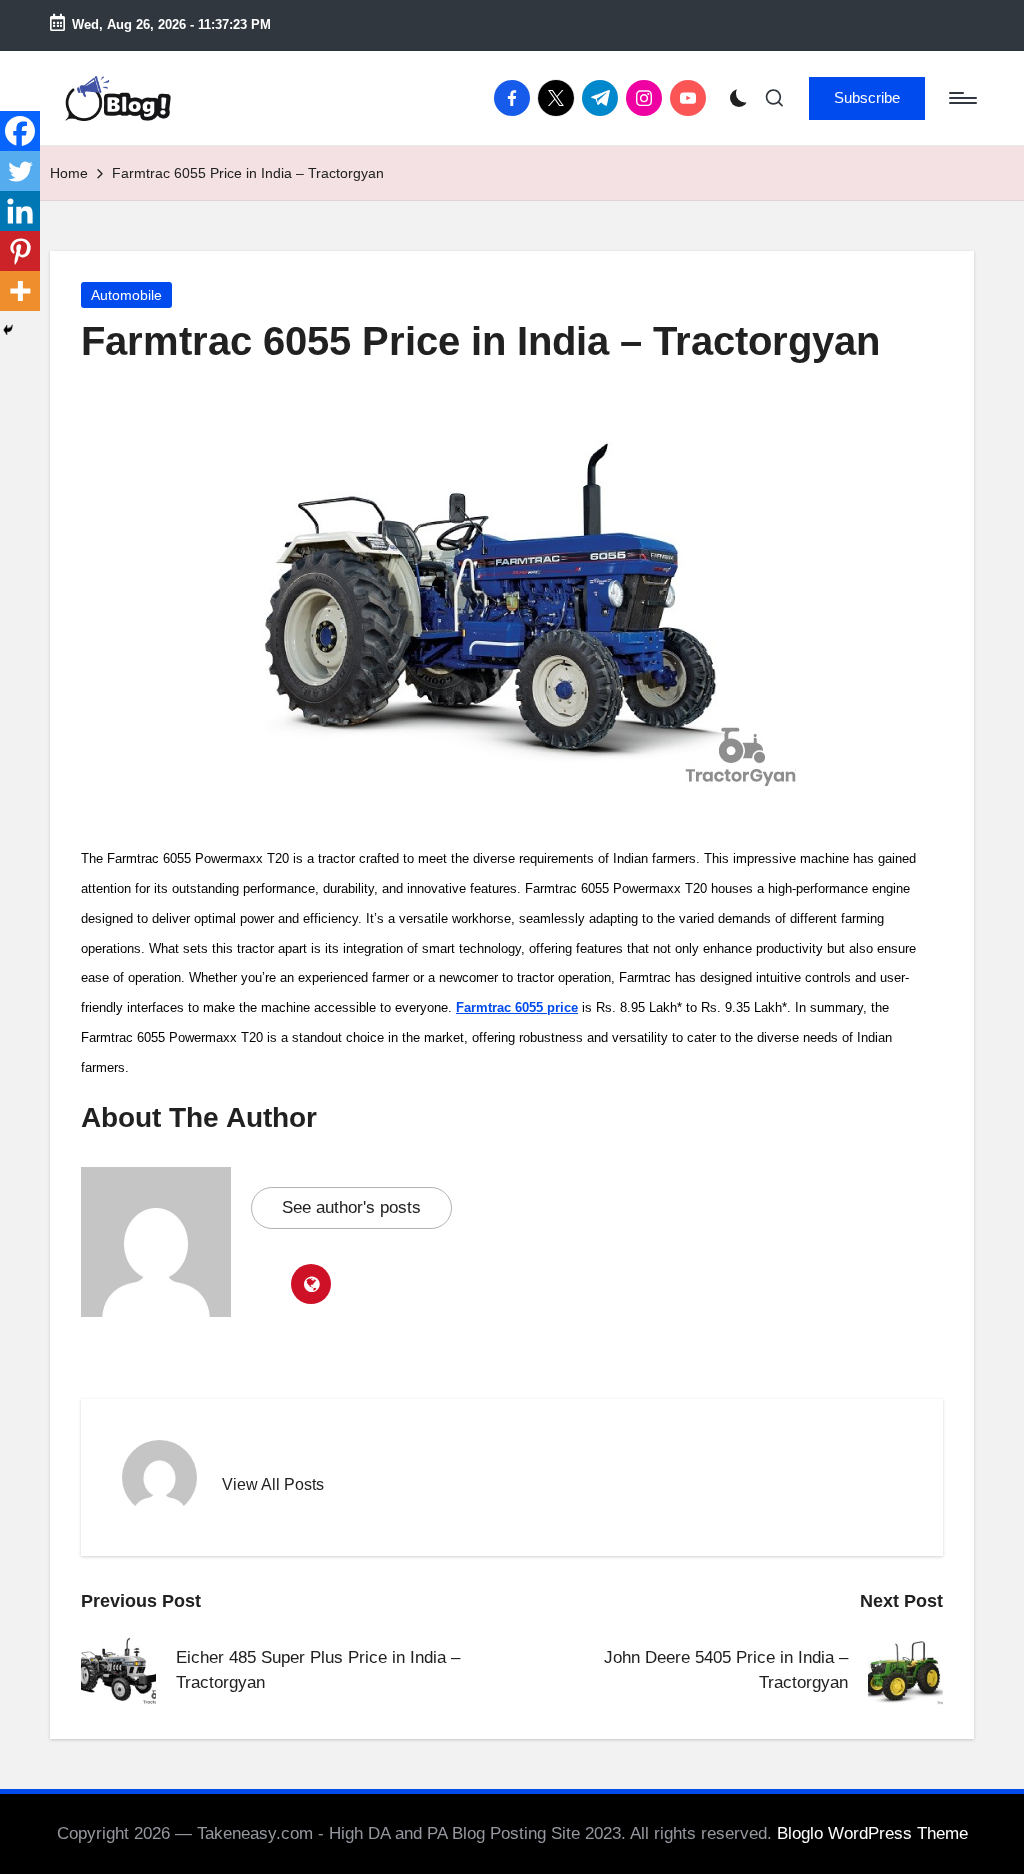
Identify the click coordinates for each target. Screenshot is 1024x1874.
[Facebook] (20, 131)
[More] (20, 291)
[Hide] (8, 330)
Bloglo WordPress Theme (872, 1833)
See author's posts (351, 1207)
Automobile (126, 295)
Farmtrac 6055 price (517, 1007)
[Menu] (961, 98)
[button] (867, 98)
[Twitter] (20, 171)
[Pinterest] (20, 251)
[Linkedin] (20, 211)
